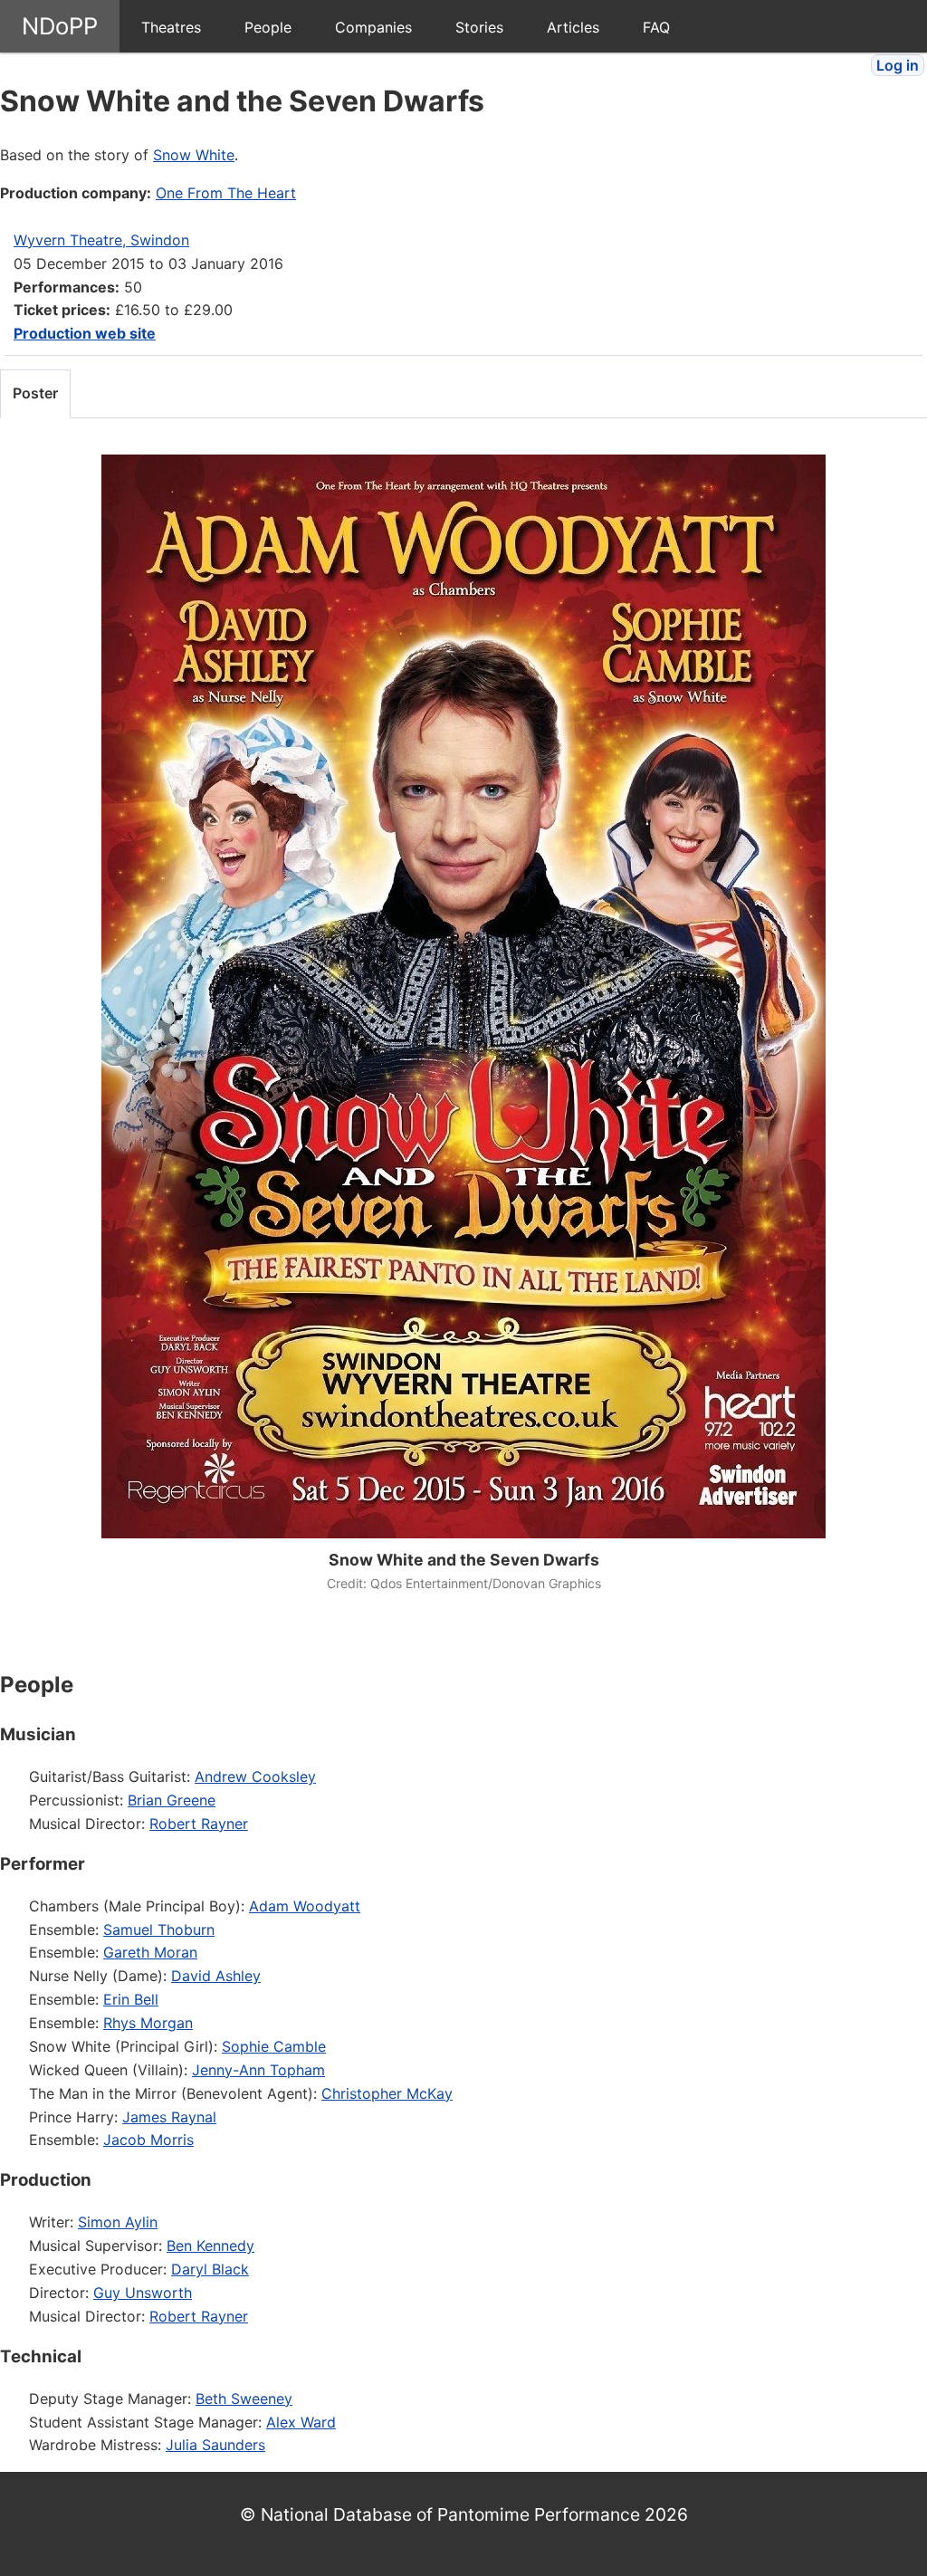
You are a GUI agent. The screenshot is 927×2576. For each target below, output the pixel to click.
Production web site (85, 333)
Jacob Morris (148, 2140)
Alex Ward (301, 2422)
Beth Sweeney (244, 2399)
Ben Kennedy (210, 2246)
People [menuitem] (268, 27)
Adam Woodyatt (305, 1906)
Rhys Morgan (148, 2023)
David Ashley (216, 1976)
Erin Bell (131, 1999)
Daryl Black (210, 2269)
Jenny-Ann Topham (258, 2070)
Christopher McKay (387, 2093)
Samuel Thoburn (159, 1930)
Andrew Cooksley (255, 1776)
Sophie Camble (274, 2046)
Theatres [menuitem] (171, 27)
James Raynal (169, 2117)
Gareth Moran (150, 1952)
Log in (898, 65)
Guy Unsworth (143, 2293)
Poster (35, 393)
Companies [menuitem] (373, 27)
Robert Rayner (199, 1824)
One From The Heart (226, 193)
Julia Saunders (215, 2445)
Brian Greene (172, 1800)
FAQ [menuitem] (656, 27)
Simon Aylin (118, 2222)
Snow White (194, 155)
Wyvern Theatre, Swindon (101, 240)
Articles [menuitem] (573, 27)
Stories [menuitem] (479, 27)
